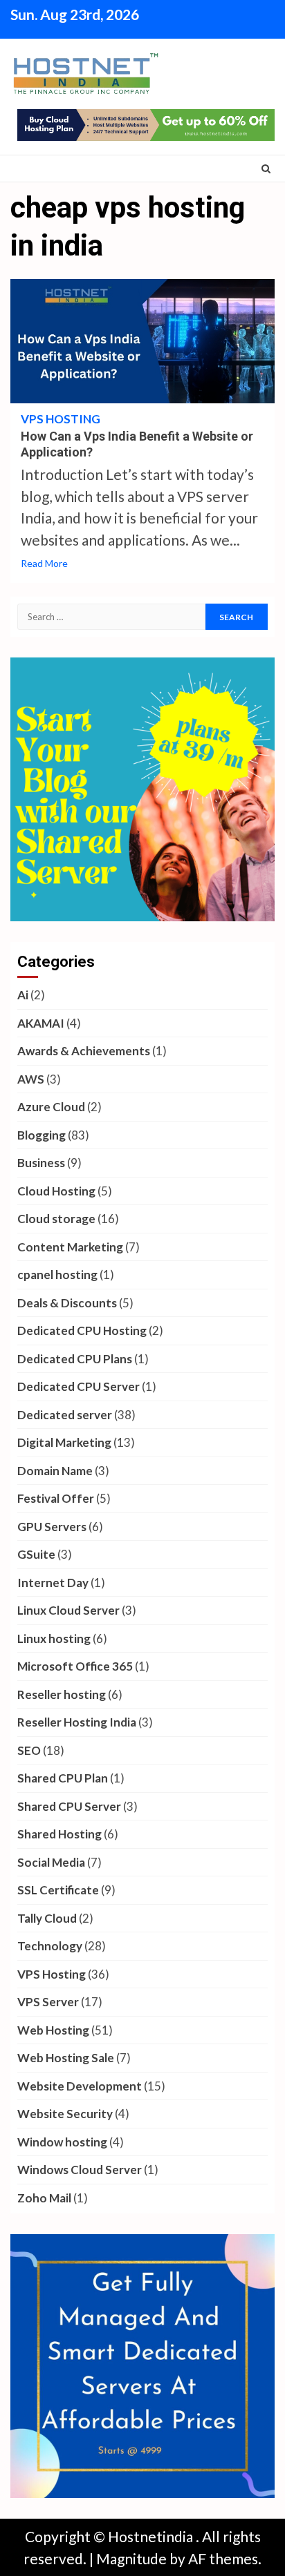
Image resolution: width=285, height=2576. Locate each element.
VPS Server (48, 2002)
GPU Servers (52, 1527)
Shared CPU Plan (63, 1778)
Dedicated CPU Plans (75, 1359)
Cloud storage (56, 1219)
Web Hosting (53, 2030)
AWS (31, 1079)
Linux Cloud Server (68, 1610)
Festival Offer (56, 1498)
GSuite (36, 1554)
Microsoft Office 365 (75, 1666)
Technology (50, 1946)
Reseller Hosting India (77, 1722)
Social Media (51, 1862)
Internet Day (53, 1583)
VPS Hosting (61, 419)
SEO (29, 1750)
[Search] (266, 169)
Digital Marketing (64, 1442)
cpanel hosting (57, 1275)
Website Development (80, 2086)
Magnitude (131, 2558)
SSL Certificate (58, 1890)
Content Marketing (70, 1247)
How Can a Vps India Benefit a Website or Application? (142, 341)
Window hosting (62, 2142)
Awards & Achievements (84, 1051)
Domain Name (55, 1471)
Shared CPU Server (69, 1806)
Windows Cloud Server (80, 2170)
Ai (23, 995)
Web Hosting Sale (66, 2058)
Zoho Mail (44, 2198)
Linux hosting (54, 1638)
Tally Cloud (47, 1918)
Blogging (42, 1135)
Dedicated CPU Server (79, 1386)
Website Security (65, 2114)
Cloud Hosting (56, 1191)
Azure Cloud (51, 1107)
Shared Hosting (59, 1834)
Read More (44, 563)
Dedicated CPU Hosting (82, 1330)
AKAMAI (41, 1023)
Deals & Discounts (67, 1303)
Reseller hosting (62, 1694)
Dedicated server (65, 1415)
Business (41, 1163)
